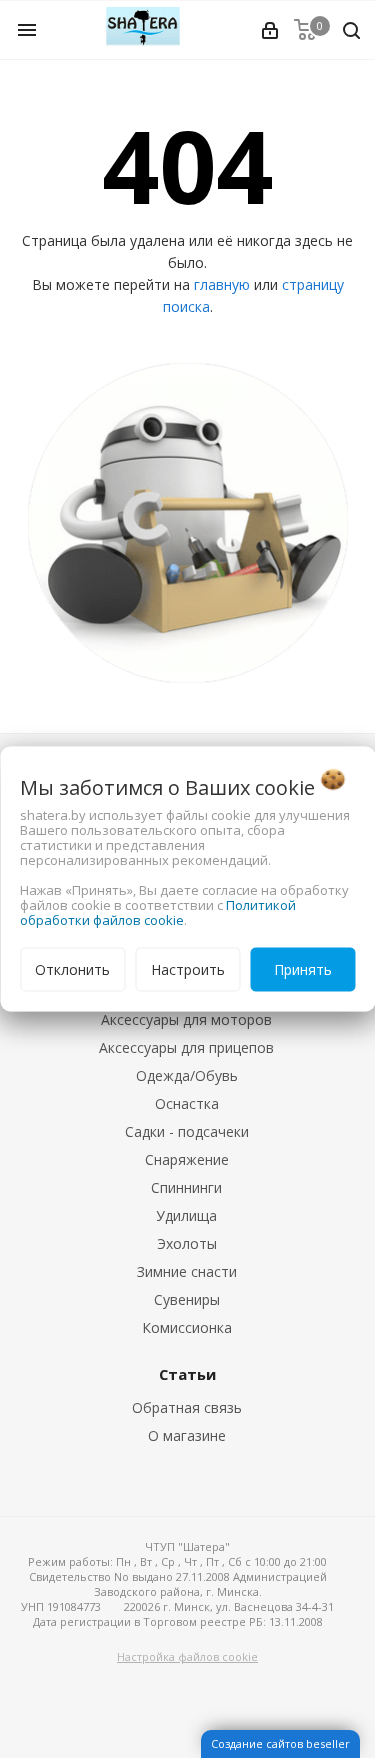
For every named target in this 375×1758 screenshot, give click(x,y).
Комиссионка (187, 1327)
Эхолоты (187, 1243)
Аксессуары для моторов (186, 1019)
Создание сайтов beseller (280, 1743)
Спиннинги (186, 1187)
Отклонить (72, 969)
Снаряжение (187, 1159)
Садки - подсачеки (187, 1131)
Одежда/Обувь (187, 1075)
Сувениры (187, 1299)
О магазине (187, 1435)
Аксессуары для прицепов (186, 1047)
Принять (303, 969)
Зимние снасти (187, 1271)
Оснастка (187, 1103)
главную (222, 284)
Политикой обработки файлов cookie (158, 912)
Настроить (188, 969)
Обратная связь (187, 1407)
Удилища (186, 1215)
